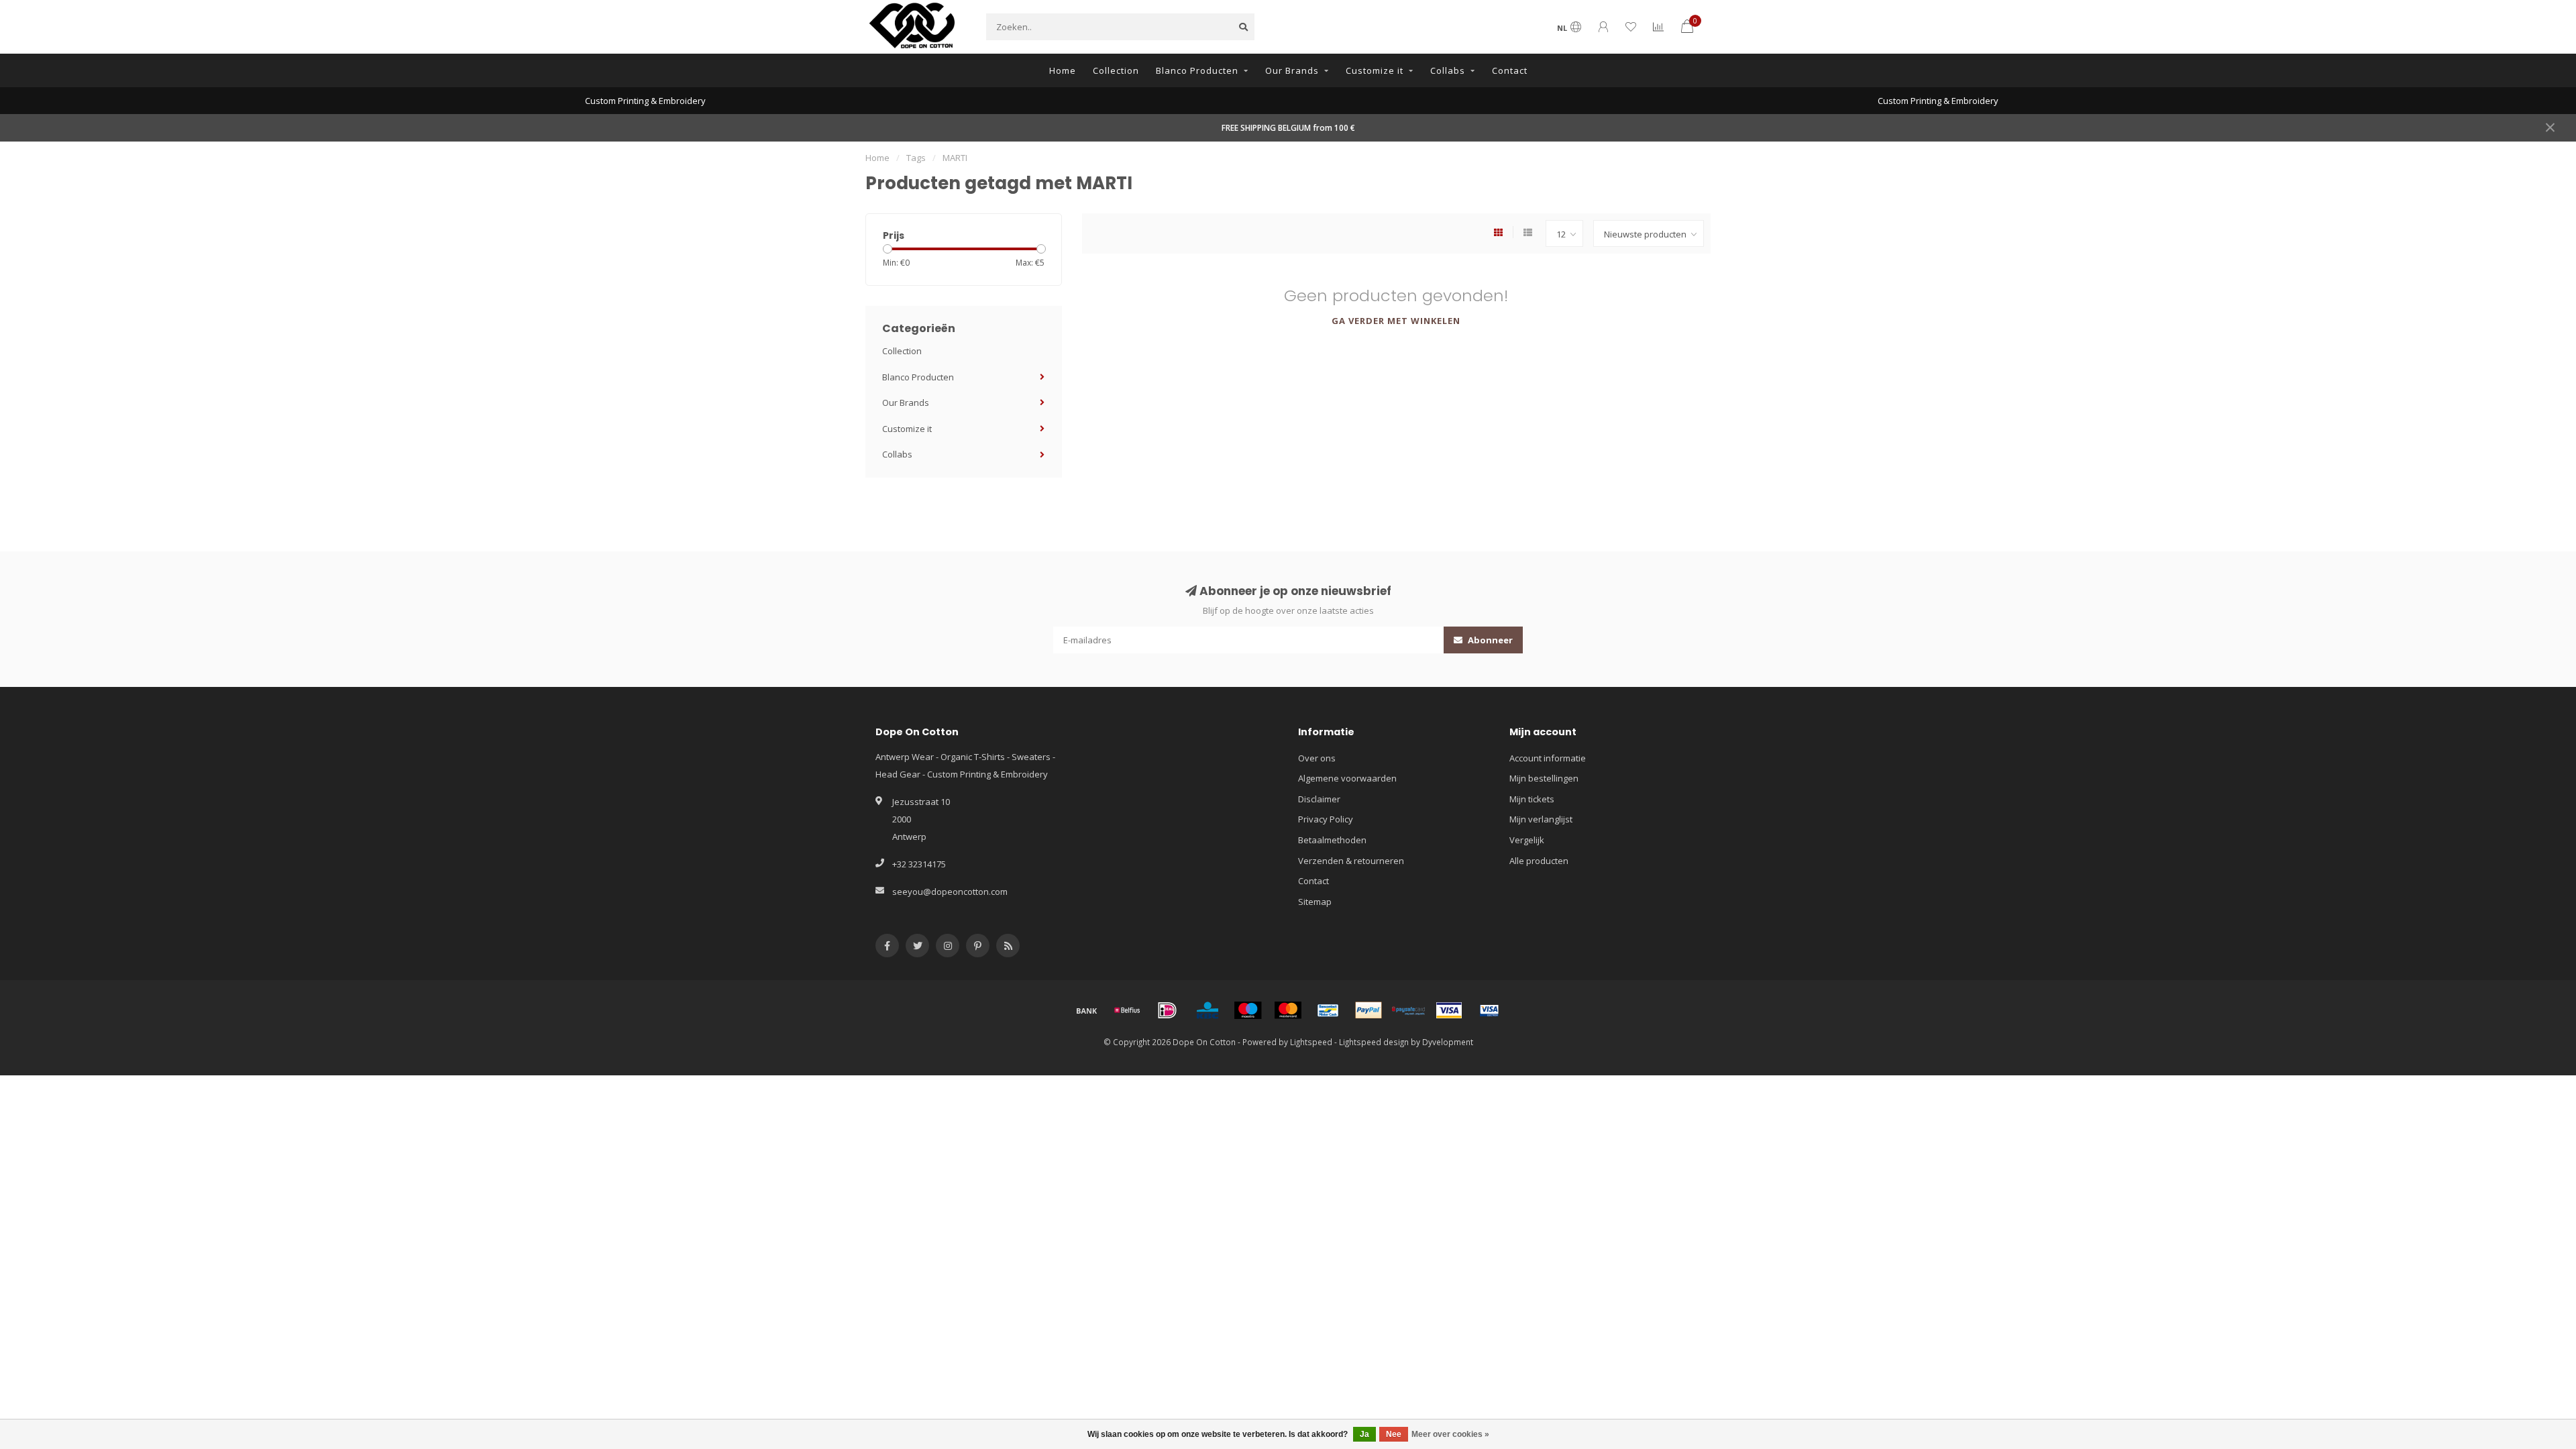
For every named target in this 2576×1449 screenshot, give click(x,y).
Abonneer (1489, 640)
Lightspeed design (1374, 1042)
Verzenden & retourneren (1351, 861)
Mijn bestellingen (1544, 778)
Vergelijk (1527, 840)
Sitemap (1315, 902)
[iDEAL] (1167, 1010)
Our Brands (1292, 70)
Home (1063, 70)
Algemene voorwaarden (1347, 778)
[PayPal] (1368, 1010)
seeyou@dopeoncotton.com (950, 892)
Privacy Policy (1326, 819)
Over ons (1317, 758)
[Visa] (1449, 1010)
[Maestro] (1248, 1010)
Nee (1394, 1434)
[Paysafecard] (1409, 1010)
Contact (1510, 70)
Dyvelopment (1448, 1042)
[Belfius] (1127, 1010)
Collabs (1448, 70)
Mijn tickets (1532, 799)
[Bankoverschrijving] (1087, 1010)
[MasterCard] (1288, 1010)
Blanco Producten (1197, 70)
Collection (1116, 70)
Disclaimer (1319, 799)
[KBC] (1207, 1010)
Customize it (1375, 70)
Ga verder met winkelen (1396, 321)
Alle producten (1539, 861)
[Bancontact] (1328, 1010)
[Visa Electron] (1489, 1010)
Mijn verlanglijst (1541, 819)
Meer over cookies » (1450, 1434)
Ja (1364, 1434)
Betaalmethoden (1332, 840)
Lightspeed (1311, 1042)
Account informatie (1548, 758)
